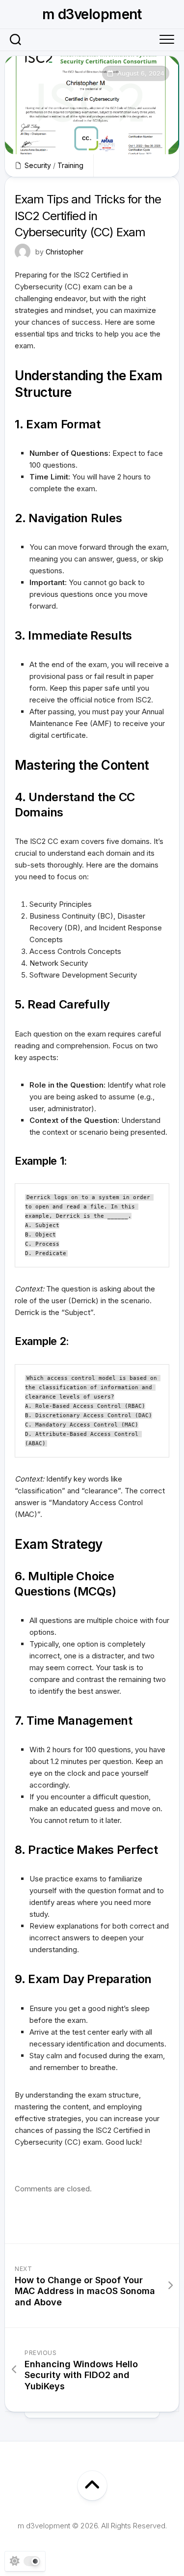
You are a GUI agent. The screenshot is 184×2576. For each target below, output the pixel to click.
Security (38, 165)
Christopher (65, 252)
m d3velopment (92, 14)
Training (70, 165)
